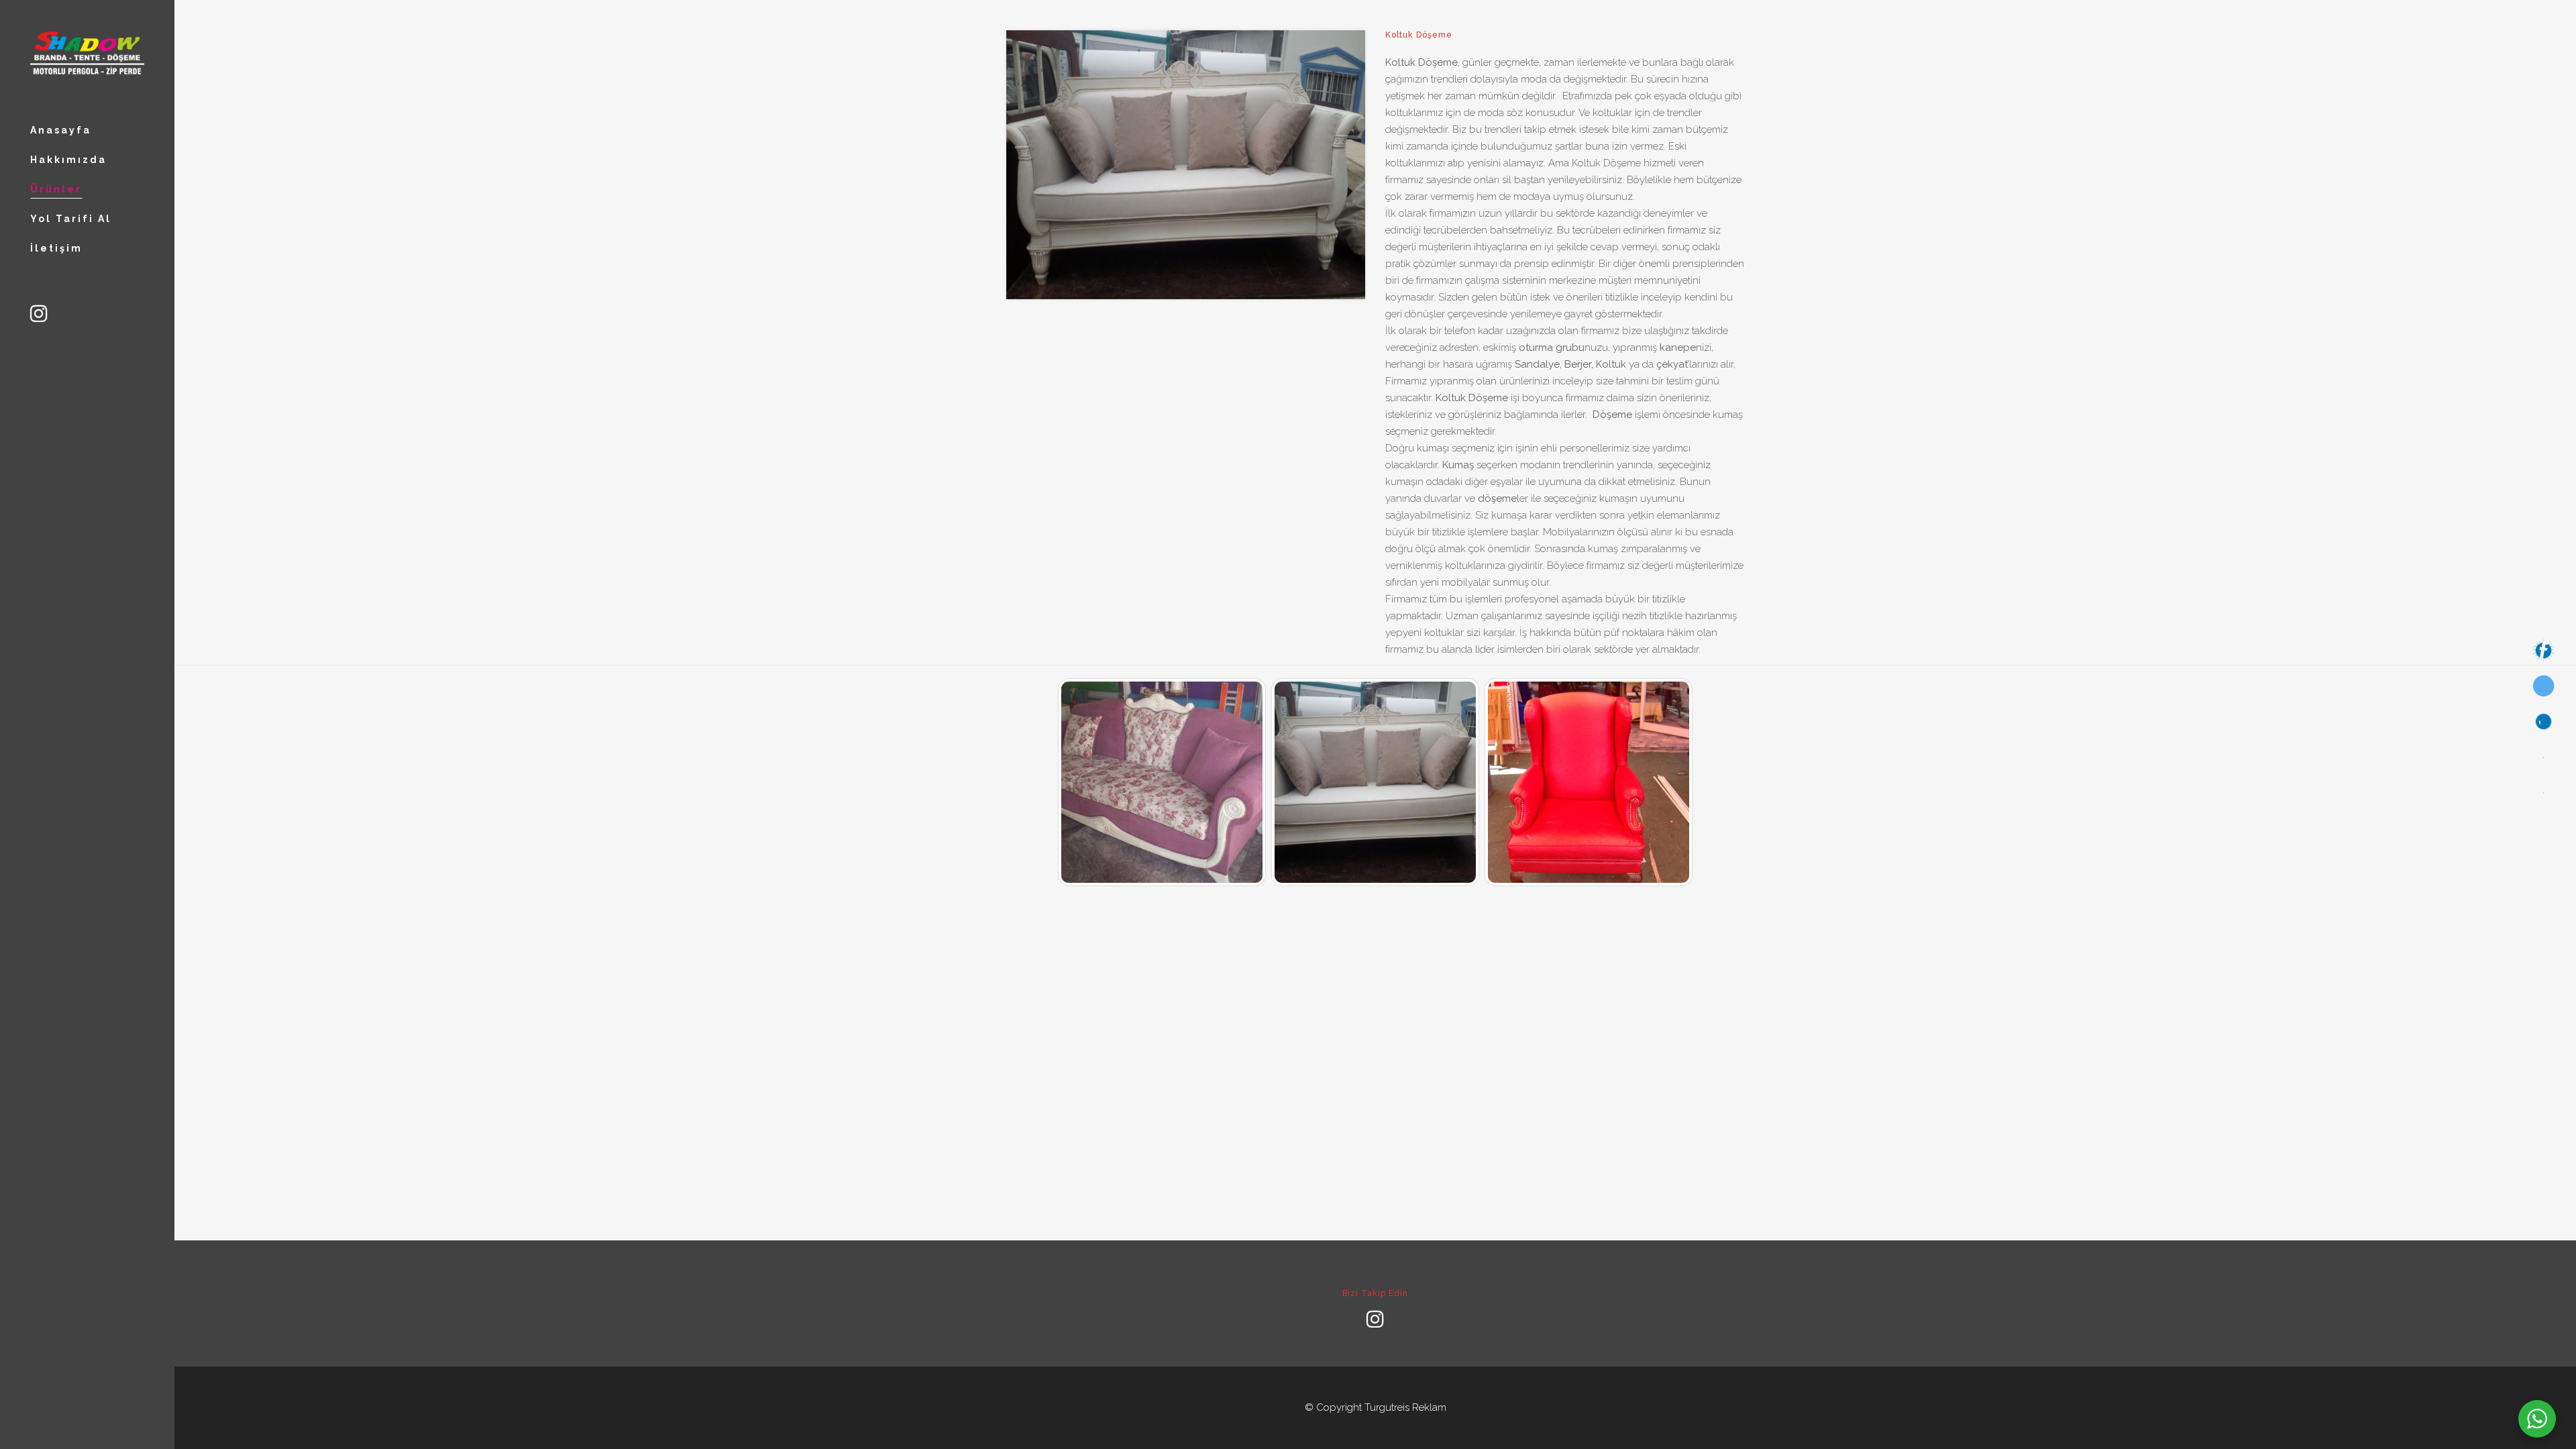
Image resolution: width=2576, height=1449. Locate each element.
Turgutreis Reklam (1405, 1407)
